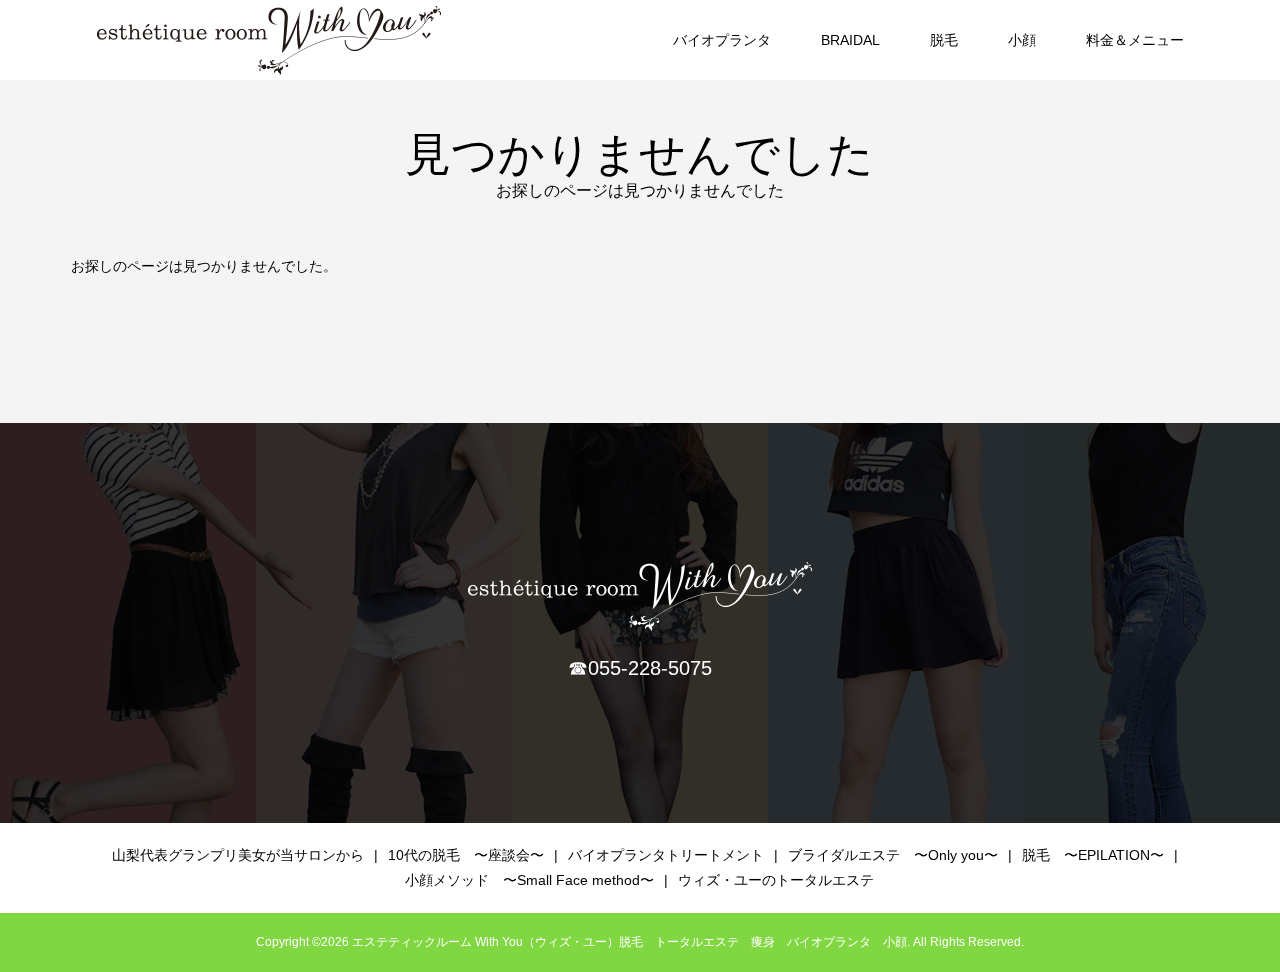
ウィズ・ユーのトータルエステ (776, 880)
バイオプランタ (722, 40)
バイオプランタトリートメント (666, 855)
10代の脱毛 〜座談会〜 (466, 855)
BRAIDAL (850, 40)
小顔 (1022, 40)
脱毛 (944, 40)
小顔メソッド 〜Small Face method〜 (529, 880)
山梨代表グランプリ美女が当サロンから (238, 855)
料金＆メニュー (1135, 40)
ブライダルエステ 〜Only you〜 (893, 855)
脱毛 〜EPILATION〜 (1093, 855)
